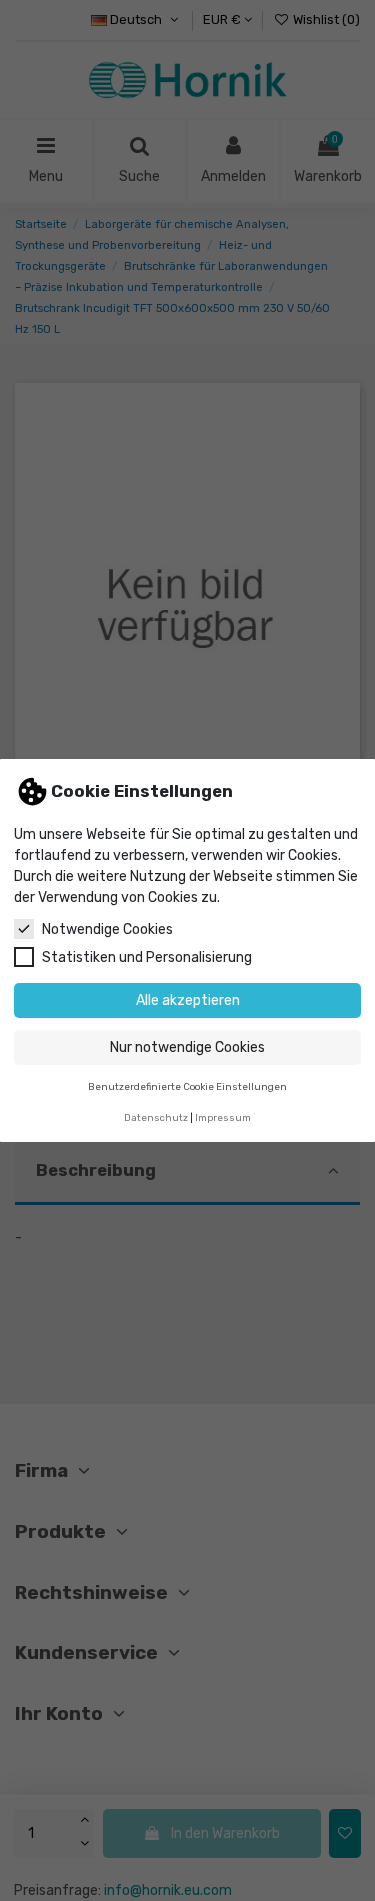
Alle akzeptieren (188, 1000)
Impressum (223, 1117)
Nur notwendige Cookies (187, 1047)
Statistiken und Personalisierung (147, 957)
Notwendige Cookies (107, 929)
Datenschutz (156, 1117)
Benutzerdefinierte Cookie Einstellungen (187, 1086)
